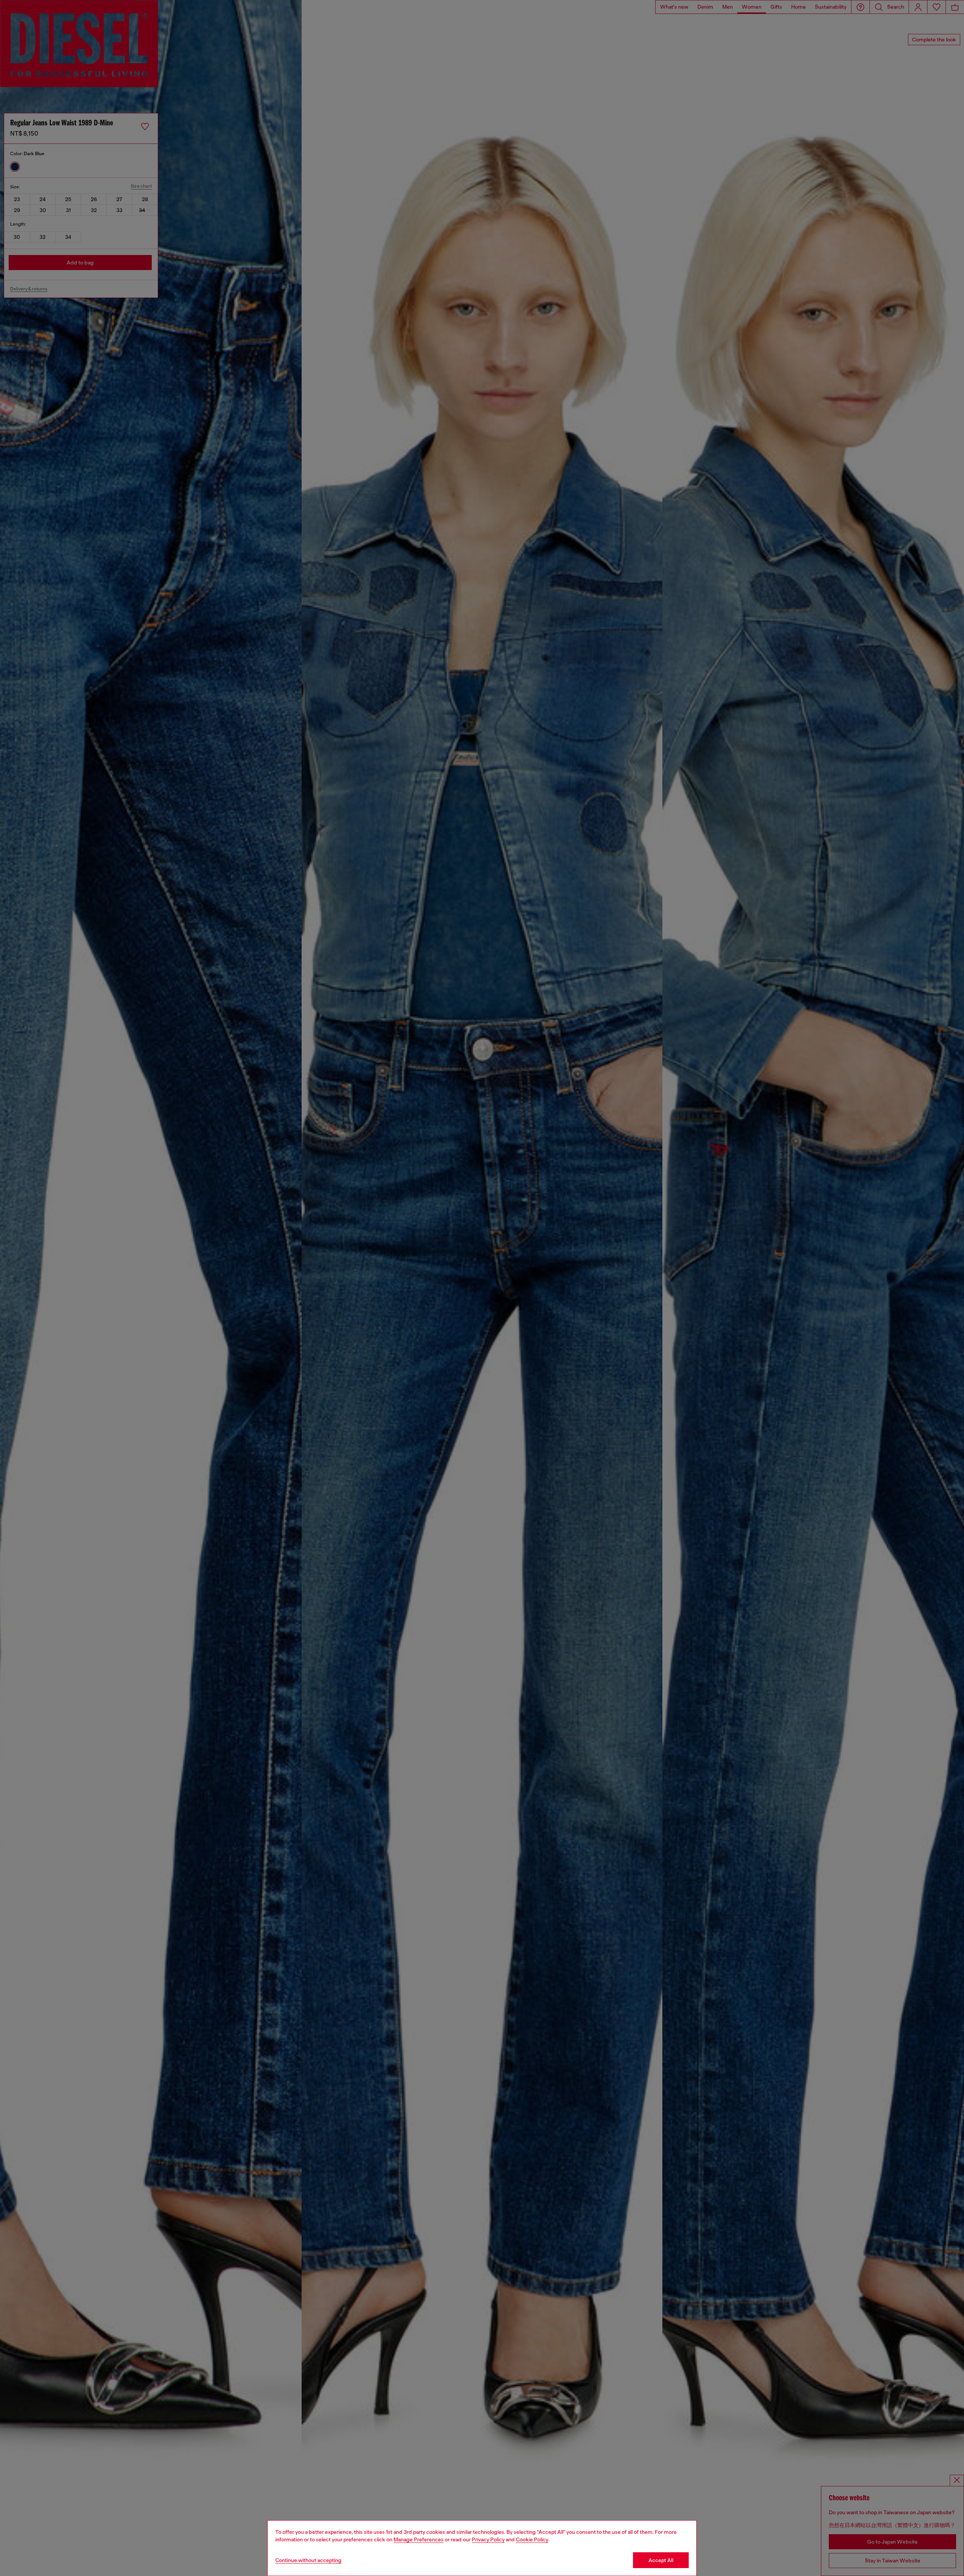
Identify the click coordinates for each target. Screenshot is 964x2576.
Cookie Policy (532, 2539)
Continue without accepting (308, 2560)
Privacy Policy (488, 2539)
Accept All (661, 2560)
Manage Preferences (419, 2539)
